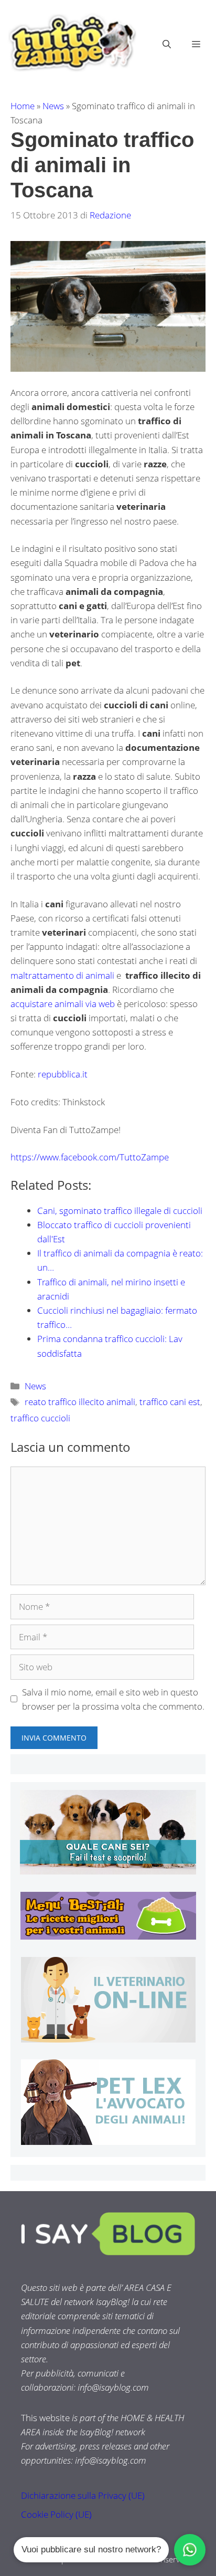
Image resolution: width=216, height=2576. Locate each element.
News (53, 106)
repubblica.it (63, 1074)
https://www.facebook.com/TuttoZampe (90, 1157)
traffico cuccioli (40, 1418)
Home (23, 106)
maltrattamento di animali (62, 975)
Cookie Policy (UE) (56, 2514)
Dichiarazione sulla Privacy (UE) (83, 2495)
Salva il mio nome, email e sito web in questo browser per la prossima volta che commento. (113, 1699)
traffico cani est (170, 1402)
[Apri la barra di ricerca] (167, 44)
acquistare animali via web (64, 1004)
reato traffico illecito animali (80, 1402)
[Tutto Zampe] (71, 43)
